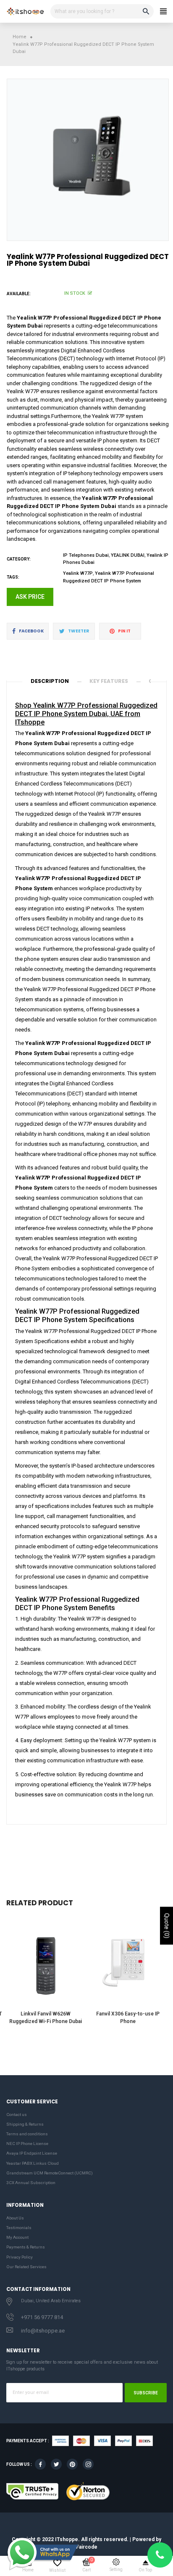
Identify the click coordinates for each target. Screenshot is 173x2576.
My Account (17, 2237)
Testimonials (19, 2228)
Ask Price (30, 597)
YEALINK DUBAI (128, 555)
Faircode (87, 2547)
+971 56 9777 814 (42, 2317)
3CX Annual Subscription (31, 2183)
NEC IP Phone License (27, 2144)
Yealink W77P (78, 573)
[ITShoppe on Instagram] (88, 2464)
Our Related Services (26, 2267)
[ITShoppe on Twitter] (56, 2464)
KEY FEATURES (109, 681)
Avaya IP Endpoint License (32, 2153)
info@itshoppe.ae (43, 2331)
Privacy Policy (20, 2257)
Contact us (17, 2114)
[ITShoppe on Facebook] (40, 2464)
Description (50, 681)
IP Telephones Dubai (86, 555)
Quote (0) (167, 1925)
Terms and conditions (27, 2134)
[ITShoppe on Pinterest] (72, 2464)
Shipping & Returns (25, 2124)
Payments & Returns (26, 2247)
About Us (15, 2218)
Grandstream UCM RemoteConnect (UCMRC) (50, 2173)
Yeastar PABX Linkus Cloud (33, 2163)
